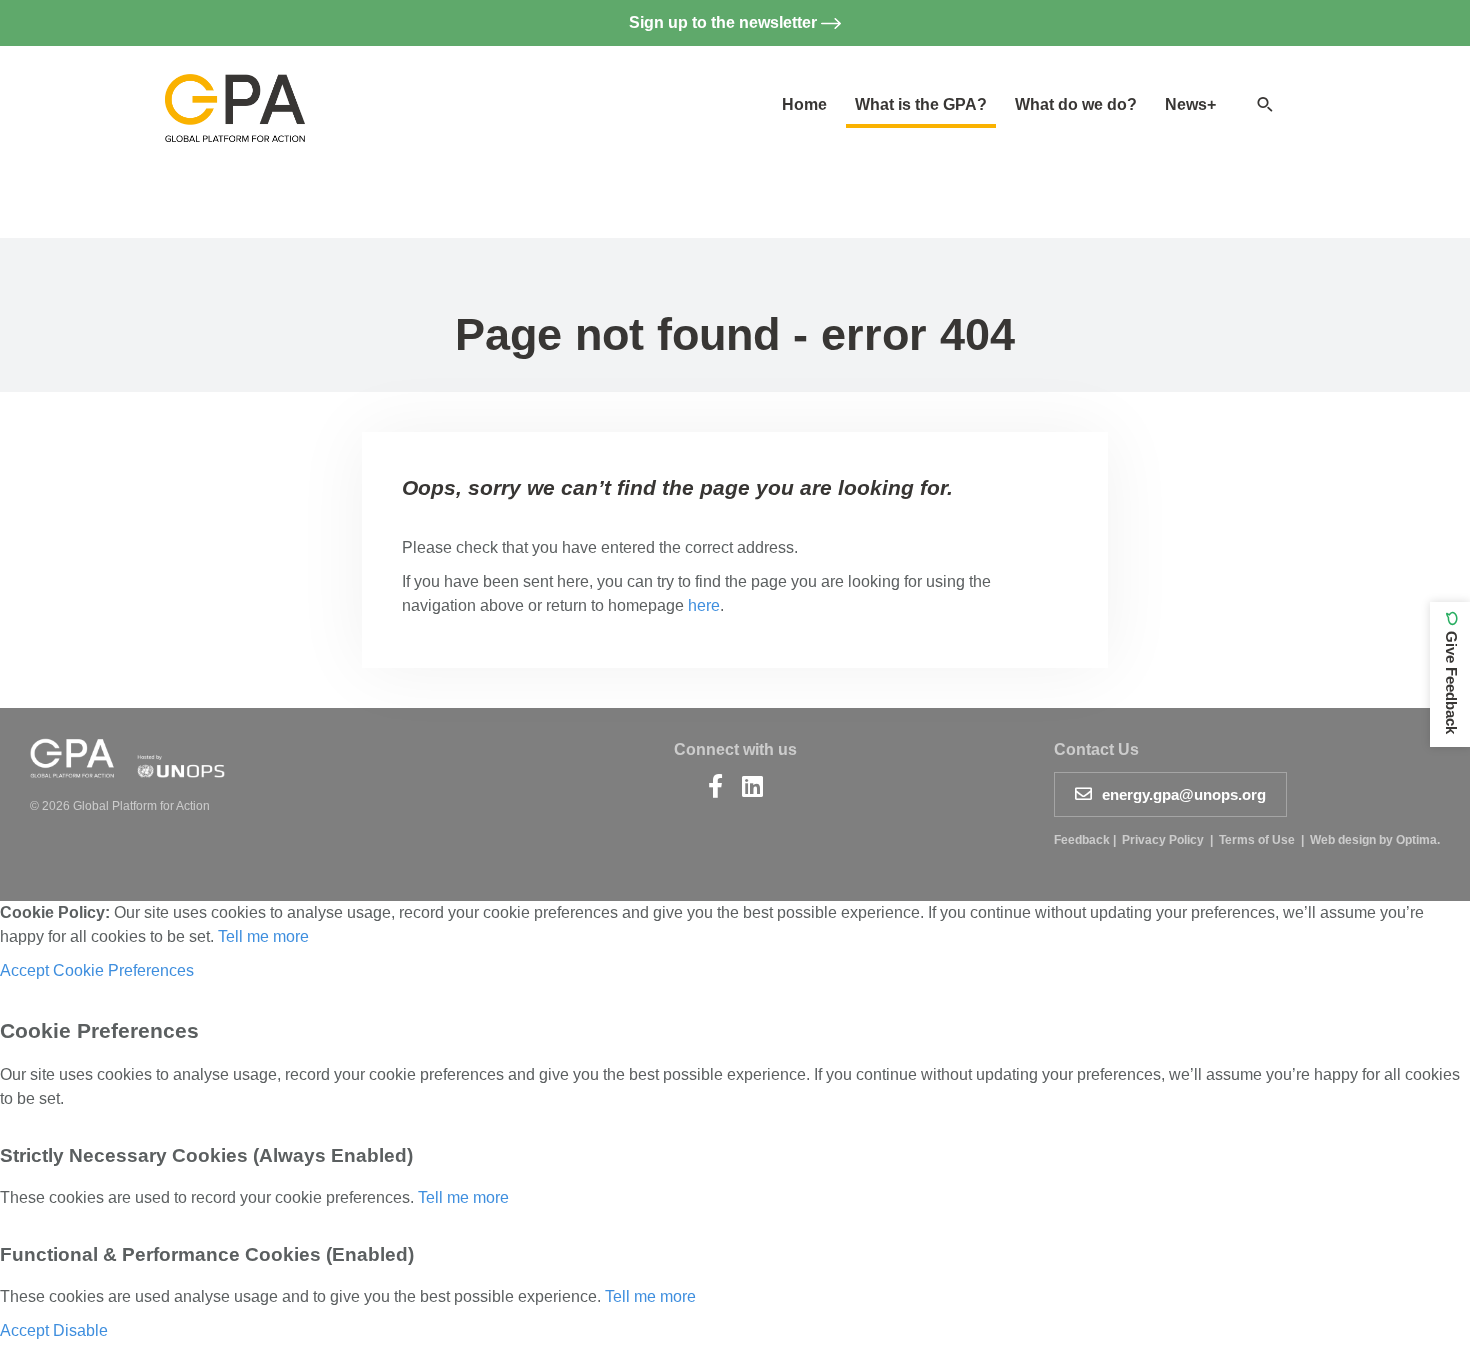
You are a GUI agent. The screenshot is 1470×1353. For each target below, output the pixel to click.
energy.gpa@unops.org (1184, 794)
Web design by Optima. (1375, 840)
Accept (24, 970)
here (704, 605)
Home (804, 104)
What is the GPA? (921, 104)
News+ (1190, 104)
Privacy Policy (1163, 840)
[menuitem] (804, 105)
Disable (80, 1330)
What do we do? (1076, 104)
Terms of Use (1257, 840)
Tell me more (263, 936)
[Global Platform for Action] (235, 91)
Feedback (1082, 840)
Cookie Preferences (123, 970)
